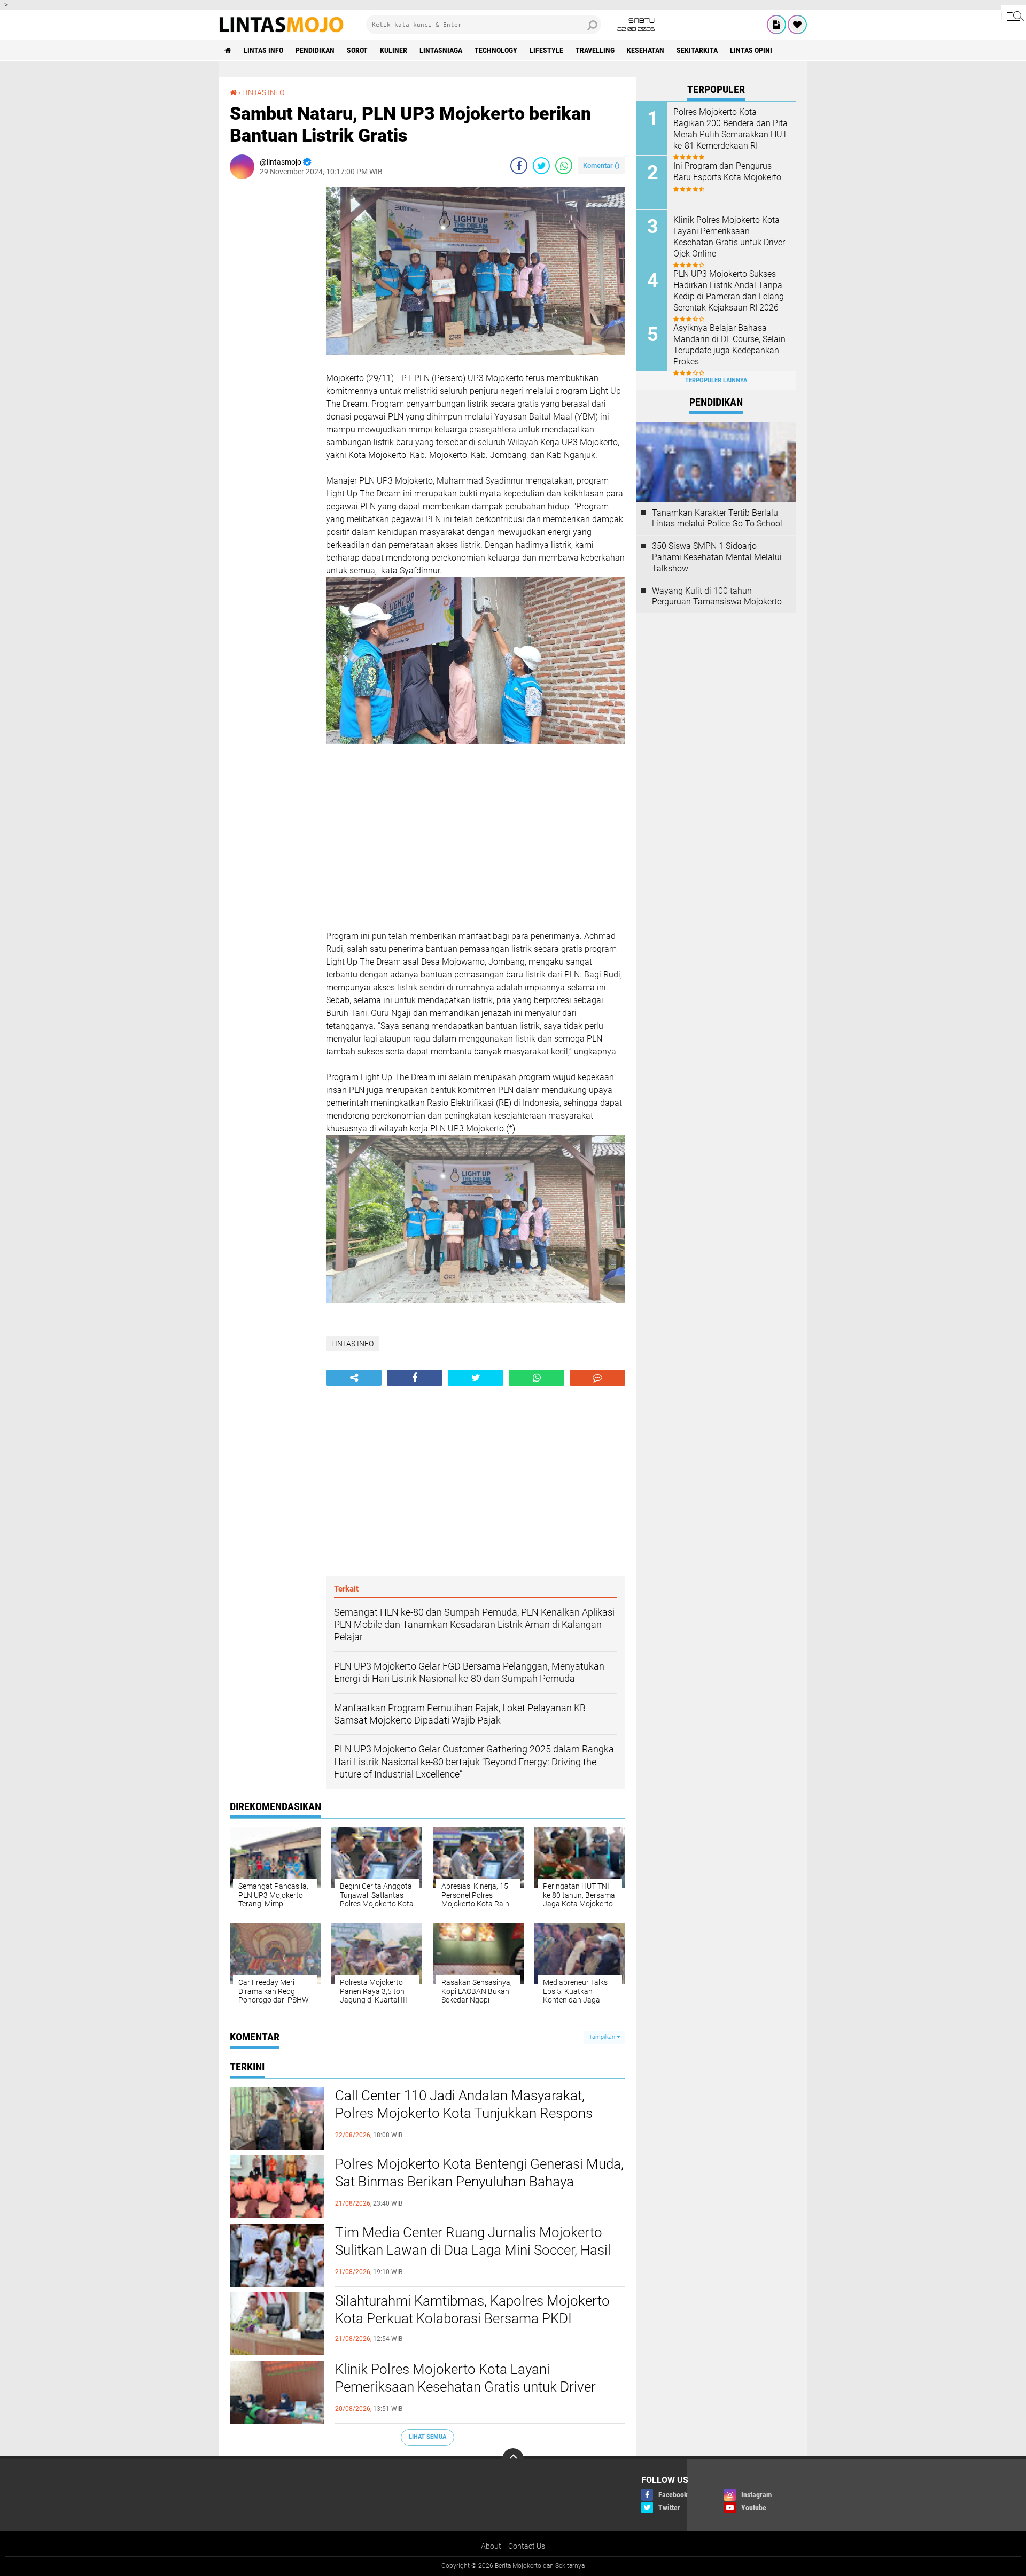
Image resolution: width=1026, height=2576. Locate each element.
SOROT (357, 50)
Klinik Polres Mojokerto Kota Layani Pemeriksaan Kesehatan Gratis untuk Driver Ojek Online (465, 2387)
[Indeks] (776, 25)
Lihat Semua (428, 2437)
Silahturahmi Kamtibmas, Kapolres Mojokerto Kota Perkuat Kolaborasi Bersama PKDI (472, 2310)
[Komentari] (597, 1378)
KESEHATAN (646, 50)
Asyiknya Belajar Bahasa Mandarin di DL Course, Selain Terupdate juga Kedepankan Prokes (729, 344)
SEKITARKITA (697, 50)
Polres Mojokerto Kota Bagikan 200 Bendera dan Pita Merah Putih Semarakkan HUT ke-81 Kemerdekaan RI (730, 129)
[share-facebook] (519, 166)
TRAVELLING (595, 50)
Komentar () (601, 165)
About (491, 2546)
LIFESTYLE (546, 50)
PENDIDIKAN (315, 50)
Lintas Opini (751, 50)
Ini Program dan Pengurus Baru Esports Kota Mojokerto (727, 172)
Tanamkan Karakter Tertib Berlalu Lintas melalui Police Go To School (717, 518)
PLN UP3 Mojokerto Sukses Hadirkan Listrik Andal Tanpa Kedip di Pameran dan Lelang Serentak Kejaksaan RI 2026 (729, 290)
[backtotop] (513, 2459)
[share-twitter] (541, 166)
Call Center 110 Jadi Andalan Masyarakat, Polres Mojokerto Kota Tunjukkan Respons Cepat (464, 2114)
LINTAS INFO (263, 50)
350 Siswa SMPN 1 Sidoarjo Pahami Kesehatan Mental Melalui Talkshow (717, 557)
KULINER (394, 50)
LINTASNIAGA (441, 50)
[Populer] (797, 25)
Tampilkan (603, 2037)
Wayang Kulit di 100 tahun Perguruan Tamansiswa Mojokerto (717, 596)
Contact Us (527, 2546)
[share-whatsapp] (564, 166)
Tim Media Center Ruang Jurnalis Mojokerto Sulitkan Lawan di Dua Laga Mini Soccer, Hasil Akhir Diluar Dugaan (473, 2251)
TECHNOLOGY (496, 50)
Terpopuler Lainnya (716, 380)
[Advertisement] (273, 347)
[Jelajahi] (1014, 15)
